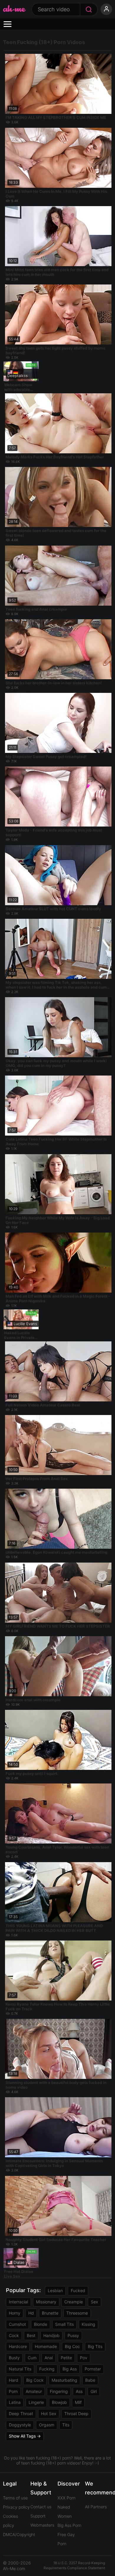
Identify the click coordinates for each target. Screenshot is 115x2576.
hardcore (18, 2346)
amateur (34, 2391)
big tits (95, 2346)
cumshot (17, 2324)
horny (15, 2313)
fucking (47, 2369)
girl (94, 2391)
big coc (72, 2346)
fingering (59, 2391)
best (31, 2335)
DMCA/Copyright (19, 2534)
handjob (51, 2335)
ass (79, 2391)
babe (90, 2380)
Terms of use (15, 2498)
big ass (70, 2369)
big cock (35, 2380)
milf (78, 2402)
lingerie (36, 2402)
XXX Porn (66, 2498)
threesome (77, 2313)
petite (66, 2358)
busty (14, 2358)
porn (13, 2391)
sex (95, 2302)
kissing (88, 2324)
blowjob (59, 2402)
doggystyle (20, 2425)
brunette (50, 2313)
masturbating (64, 2380)
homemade (46, 2346)
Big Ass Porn (69, 2525)
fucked (78, 2290)
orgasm (47, 2425)
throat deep (76, 2414)
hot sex (49, 2414)
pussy (73, 2335)
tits (66, 2425)
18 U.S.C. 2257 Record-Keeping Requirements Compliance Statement (74, 2565)
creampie (74, 2302)
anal (49, 2358)
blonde (41, 2324)
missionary (46, 2302)
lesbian (55, 2290)
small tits (64, 2324)
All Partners (96, 2507)
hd (31, 2313)
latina (15, 2402)
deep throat (21, 2414)
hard (14, 2380)
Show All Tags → (25, 2436)
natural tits (20, 2369)
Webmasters (42, 2525)
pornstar (93, 2369)
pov (84, 2358)
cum (32, 2358)
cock (14, 2335)
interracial (18, 2302)
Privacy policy (16, 2507)
